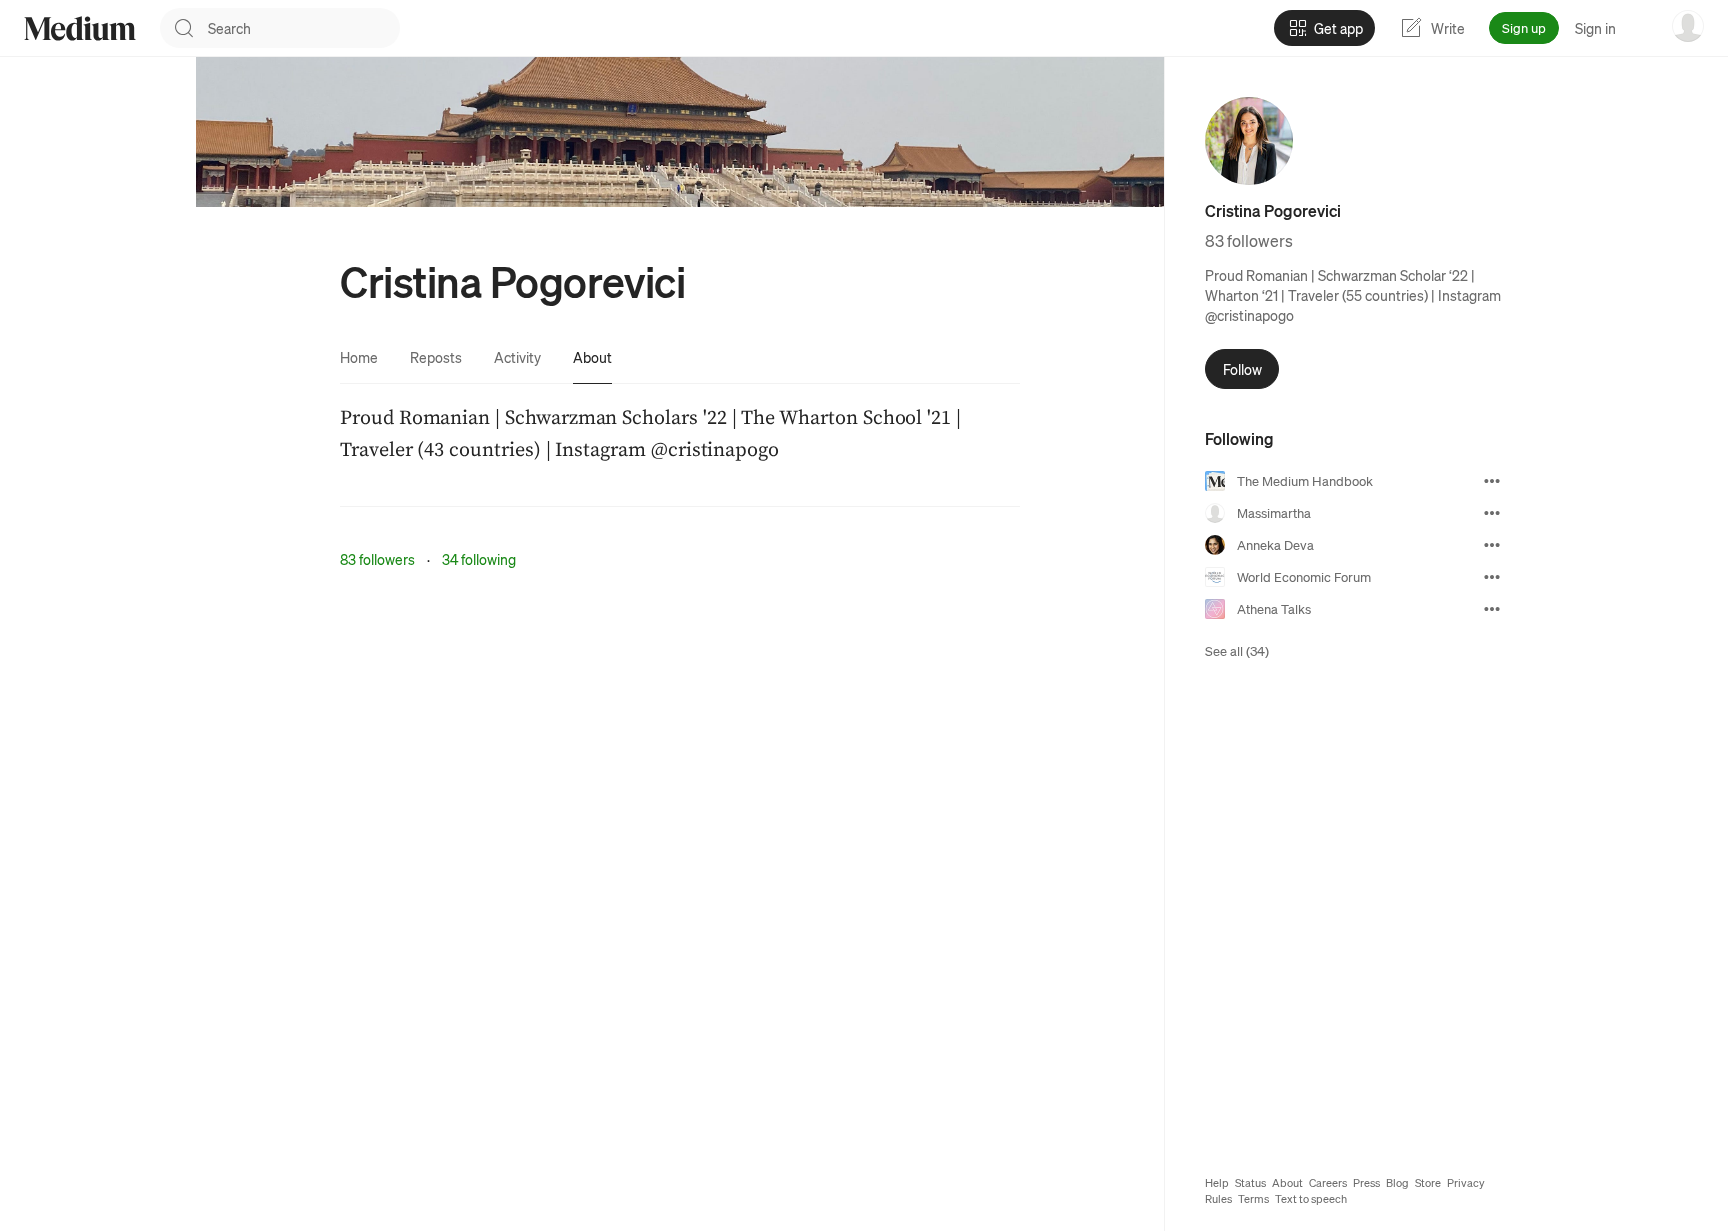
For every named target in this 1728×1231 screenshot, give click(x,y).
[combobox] (304, 28)
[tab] (359, 357)
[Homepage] (80, 28)
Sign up (1524, 27)
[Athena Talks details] (1492, 609)
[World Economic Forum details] (1492, 577)
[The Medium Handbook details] (1492, 481)
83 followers (377, 559)
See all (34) (1237, 650)
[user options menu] (1688, 26)
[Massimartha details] (1492, 513)
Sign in (1595, 28)
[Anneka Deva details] (1492, 545)
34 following (479, 559)
